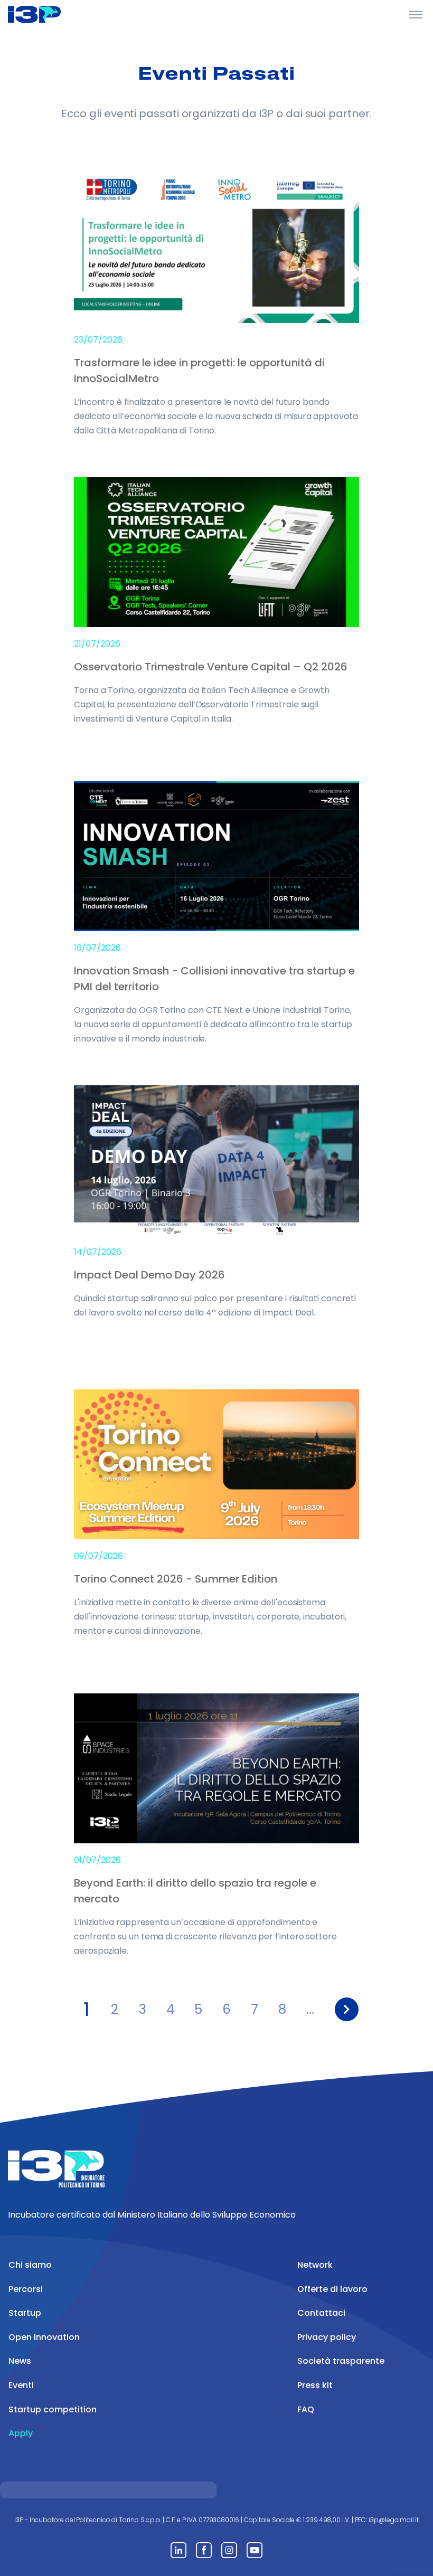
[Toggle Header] (416, 14)
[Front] (48, 14)
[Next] (347, 2009)
